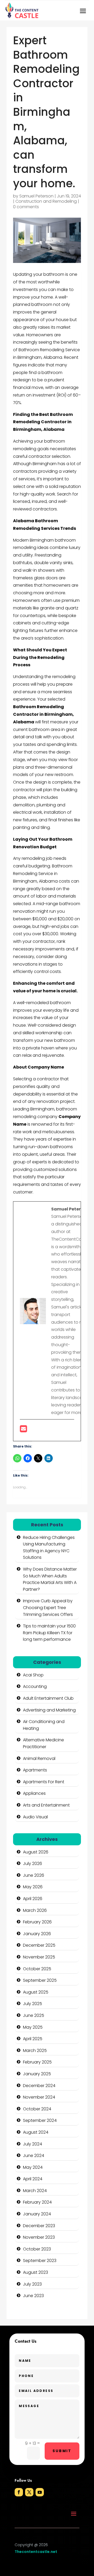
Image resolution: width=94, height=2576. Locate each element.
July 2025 (33, 2004)
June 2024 (34, 2156)
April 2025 (33, 2039)
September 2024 (40, 2120)
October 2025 (37, 1969)
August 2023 (36, 2272)
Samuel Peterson (36, 196)
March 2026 (35, 1910)
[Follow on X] (29, 2492)
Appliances (34, 1793)
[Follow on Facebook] (19, 2492)
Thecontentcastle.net (36, 2552)
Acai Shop (33, 1675)
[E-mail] (23, 1430)
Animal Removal (39, 1758)
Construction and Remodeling (46, 201)
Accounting (35, 1686)
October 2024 (37, 2109)
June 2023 (33, 2296)
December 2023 (39, 2226)
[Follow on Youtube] (40, 2492)
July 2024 (33, 2144)
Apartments (35, 1770)
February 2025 (37, 2062)
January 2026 (37, 1934)
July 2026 (33, 1864)
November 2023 (39, 2237)
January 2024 (37, 2214)
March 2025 (35, 2051)
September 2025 (40, 1980)
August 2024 (36, 2132)
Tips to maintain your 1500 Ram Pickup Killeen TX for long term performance (49, 1633)
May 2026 (33, 1887)
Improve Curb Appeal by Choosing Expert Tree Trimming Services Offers (48, 1608)
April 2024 (33, 2179)
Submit (62, 2451)
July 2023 (32, 2284)
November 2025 (39, 1957)
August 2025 (36, 1992)
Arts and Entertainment (46, 1805)
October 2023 (37, 2249)
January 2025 (37, 2074)
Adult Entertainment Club (48, 1698)
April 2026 (33, 1899)
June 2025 (34, 2015)
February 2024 (37, 2202)
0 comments (26, 207)
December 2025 (39, 1945)
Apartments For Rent (44, 1782)
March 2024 (35, 2191)
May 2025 (33, 2027)
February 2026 (37, 1922)
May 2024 (33, 2167)
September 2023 (40, 2261)
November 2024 (39, 2097)
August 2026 (36, 1852)
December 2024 (39, 2086)
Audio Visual (35, 1817)
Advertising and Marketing (49, 1710)
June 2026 (34, 1875)
